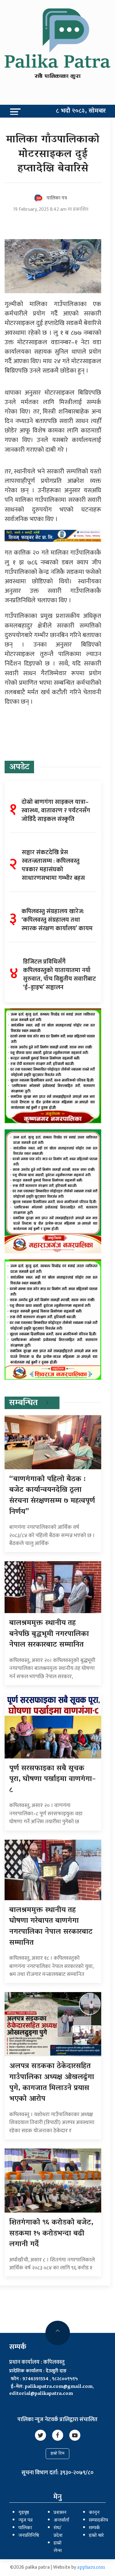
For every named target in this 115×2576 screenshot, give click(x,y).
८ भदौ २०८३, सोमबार (81, 111)
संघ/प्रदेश (58, 2532)
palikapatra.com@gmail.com (59, 2387)
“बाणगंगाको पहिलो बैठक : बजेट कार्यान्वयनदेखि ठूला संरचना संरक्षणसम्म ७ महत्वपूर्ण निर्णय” (52, 1496)
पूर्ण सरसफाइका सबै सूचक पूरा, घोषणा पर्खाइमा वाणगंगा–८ (52, 1780)
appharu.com (91, 2568)
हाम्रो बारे (96, 2536)
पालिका (25, 2528)
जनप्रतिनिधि (29, 2536)
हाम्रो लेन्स (58, 2547)
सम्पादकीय (98, 2520)
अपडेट (19, 767)
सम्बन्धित (23, 1403)
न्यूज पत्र (25, 2520)
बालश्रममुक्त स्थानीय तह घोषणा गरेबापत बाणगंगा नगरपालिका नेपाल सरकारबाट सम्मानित (51, 1927)
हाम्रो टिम (57, 2454)
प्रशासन (60, 2513)
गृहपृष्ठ (24, 2513)
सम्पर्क (94, 2528)
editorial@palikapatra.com (41, 2394)
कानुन (94, 2513)
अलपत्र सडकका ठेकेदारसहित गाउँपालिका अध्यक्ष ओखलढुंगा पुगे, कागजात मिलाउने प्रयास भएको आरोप (52, 2083)
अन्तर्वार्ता (61, 2520)
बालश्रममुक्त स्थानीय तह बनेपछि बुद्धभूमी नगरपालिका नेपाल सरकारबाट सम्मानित (49, 1634)
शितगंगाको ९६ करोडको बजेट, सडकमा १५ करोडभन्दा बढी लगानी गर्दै (51, 2234)
